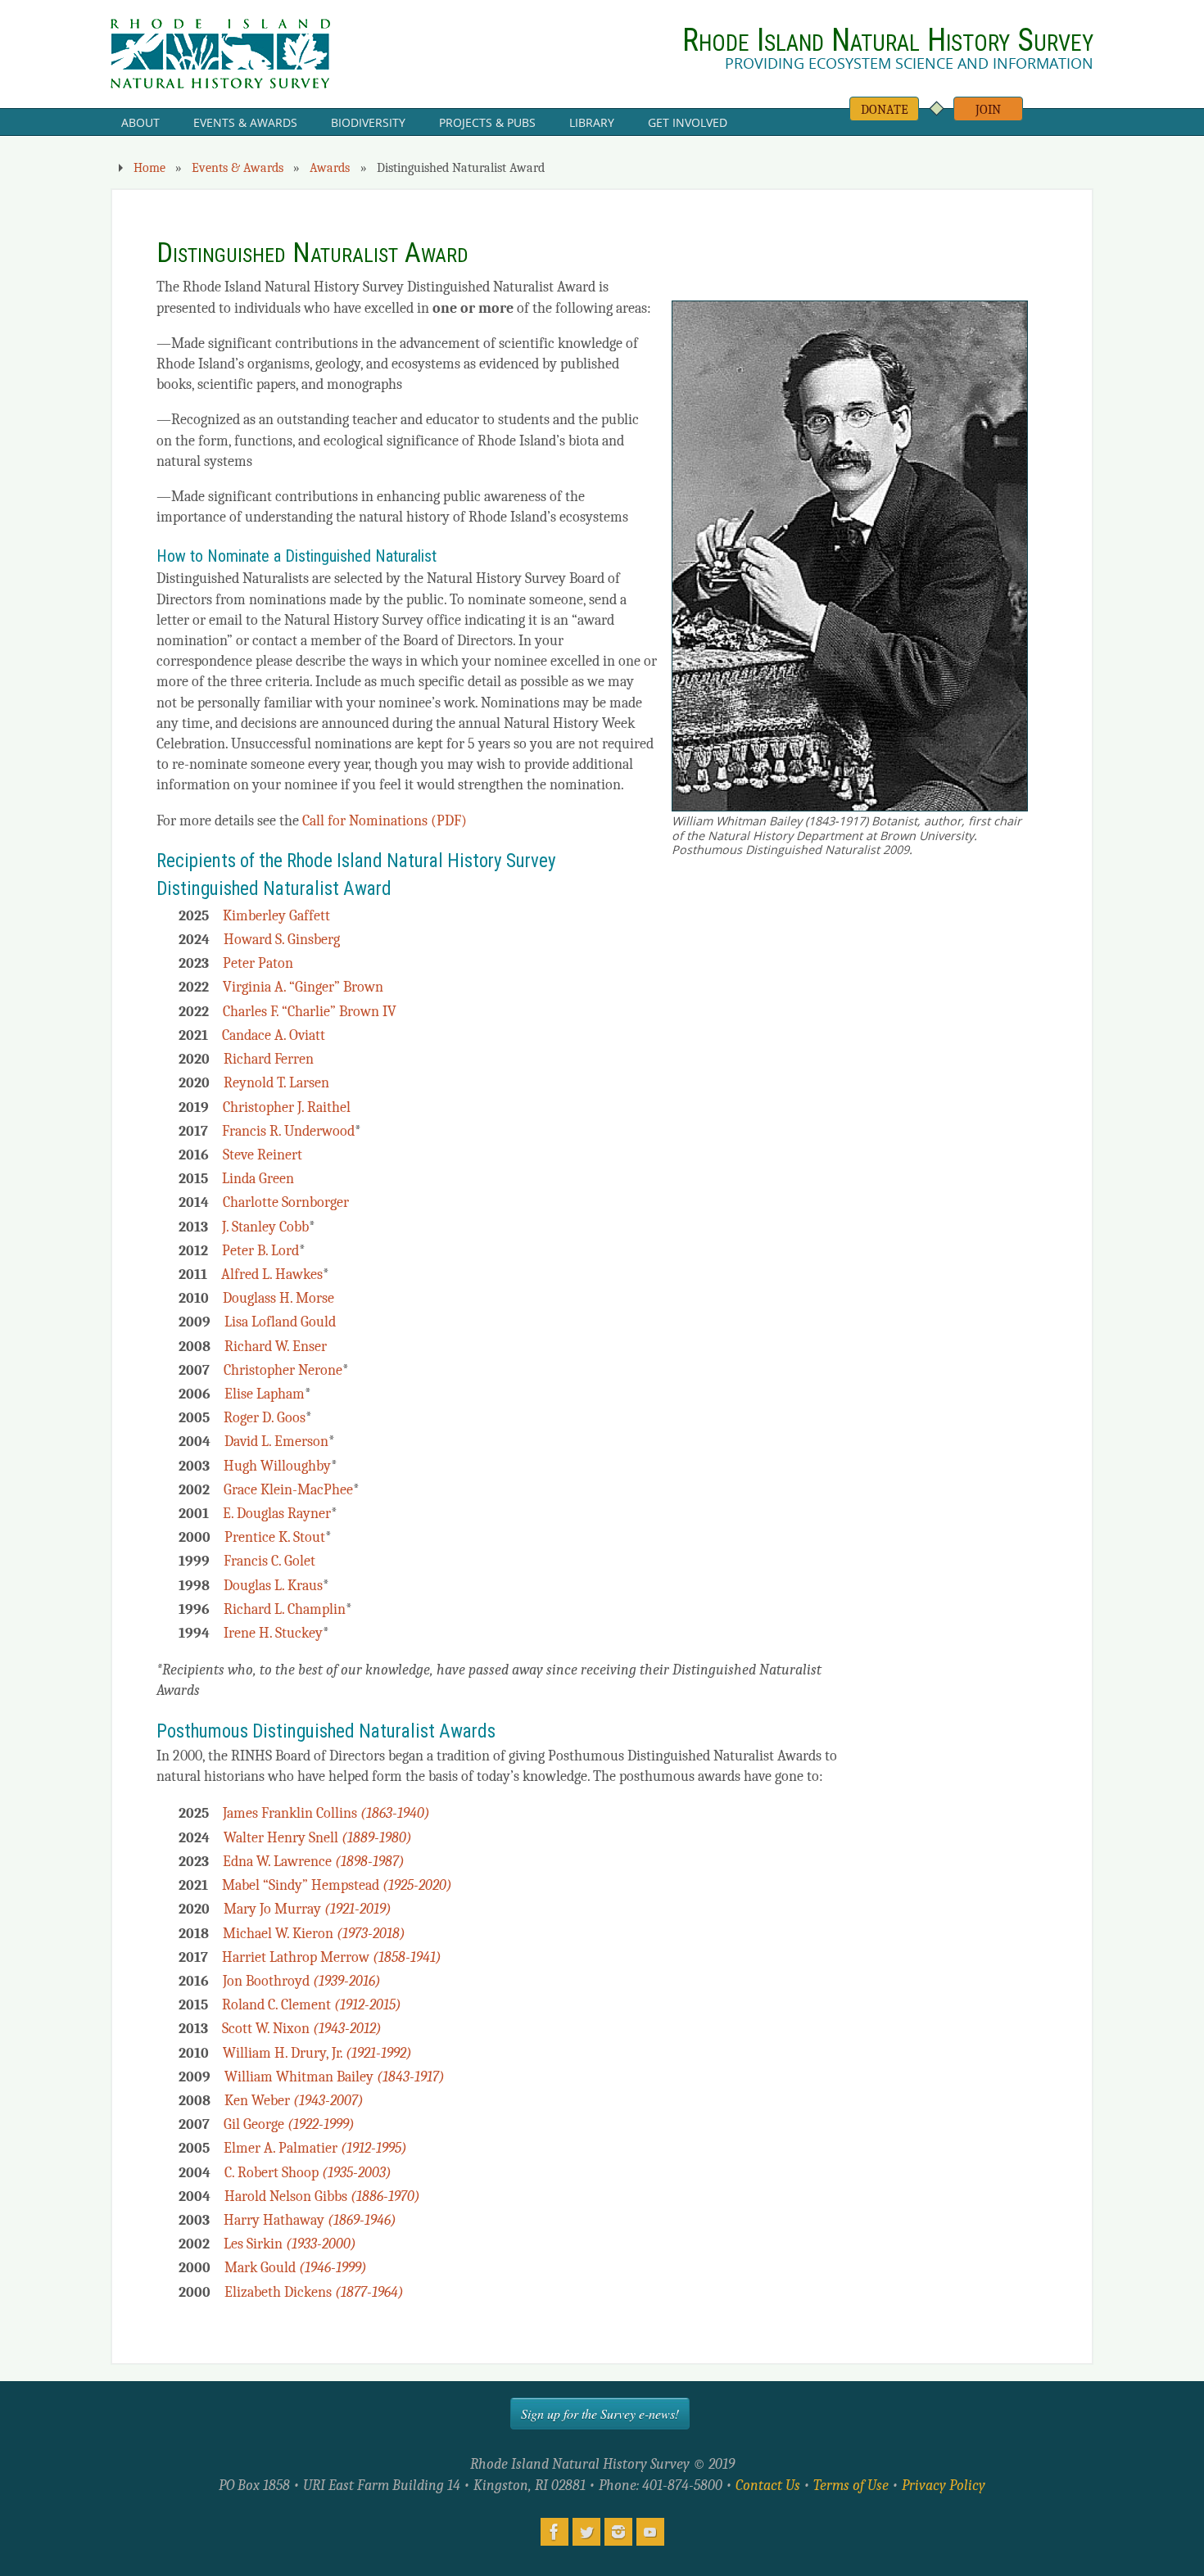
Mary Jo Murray (308, 1909)
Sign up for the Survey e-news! (600, 2413)
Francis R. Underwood (288, 1131)
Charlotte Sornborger (286, 1202)
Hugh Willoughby (277, 1466)
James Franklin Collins (326, 1813)
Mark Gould (296, 2268)
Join (988, 109)
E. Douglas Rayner (277, 1514)
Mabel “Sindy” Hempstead (337, 1885)
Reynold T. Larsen (276, 1083)
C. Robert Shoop (308, 2173)
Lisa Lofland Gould (280, 1322)
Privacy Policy (944, 2486)
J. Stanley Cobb (265, 1227)
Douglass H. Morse (278, 1298)
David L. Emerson (276, 1442)
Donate (885, 109)
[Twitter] (586, 2532)
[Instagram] (618, 2532)
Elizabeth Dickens (314, 2292)
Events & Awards (238, 167)
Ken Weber (294, 2101)
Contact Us (768, 2486)
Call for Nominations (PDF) (385, 821)
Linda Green (258, 1179)
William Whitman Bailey (335, 2077)
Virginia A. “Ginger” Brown (303, 987)
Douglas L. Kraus (273, 1586)
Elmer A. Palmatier (315, 2148)
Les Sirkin (290, 2244)
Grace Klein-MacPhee (288, 1490)
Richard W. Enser (276, 1347)
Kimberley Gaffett (276, 916)
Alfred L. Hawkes (272, 1274)
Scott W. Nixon (302, 2029)
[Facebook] (554, 2532)
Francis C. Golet (269, 1561)
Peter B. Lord (260, 1251)
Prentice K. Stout (275, 1537)
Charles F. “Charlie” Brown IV (310, 1012)
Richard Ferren (269, 1059)
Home (149, 167)
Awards (330, 167)
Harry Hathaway (310, 2220)
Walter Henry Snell (318, 1838)
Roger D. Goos (265, 1418)
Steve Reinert (263, 1155)
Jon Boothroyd (302, 1981)
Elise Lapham (265, 1394)
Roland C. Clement (312, 2005)
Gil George (289, 2124)
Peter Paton (258, 963)
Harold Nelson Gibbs (322, 2196)
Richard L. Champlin (285, 1609)
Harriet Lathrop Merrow (332, 1957)
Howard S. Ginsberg (282, 940)
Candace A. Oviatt (274, 1035)
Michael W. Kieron (314, 1934)
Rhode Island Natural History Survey (888, 40)
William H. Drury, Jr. (317, 2053)
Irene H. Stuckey (273, 1633)
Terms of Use (851, 2486)
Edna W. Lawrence (314, 1862)
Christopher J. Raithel (287, 1107)
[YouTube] (650, 2532)
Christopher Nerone (283, 1370)
